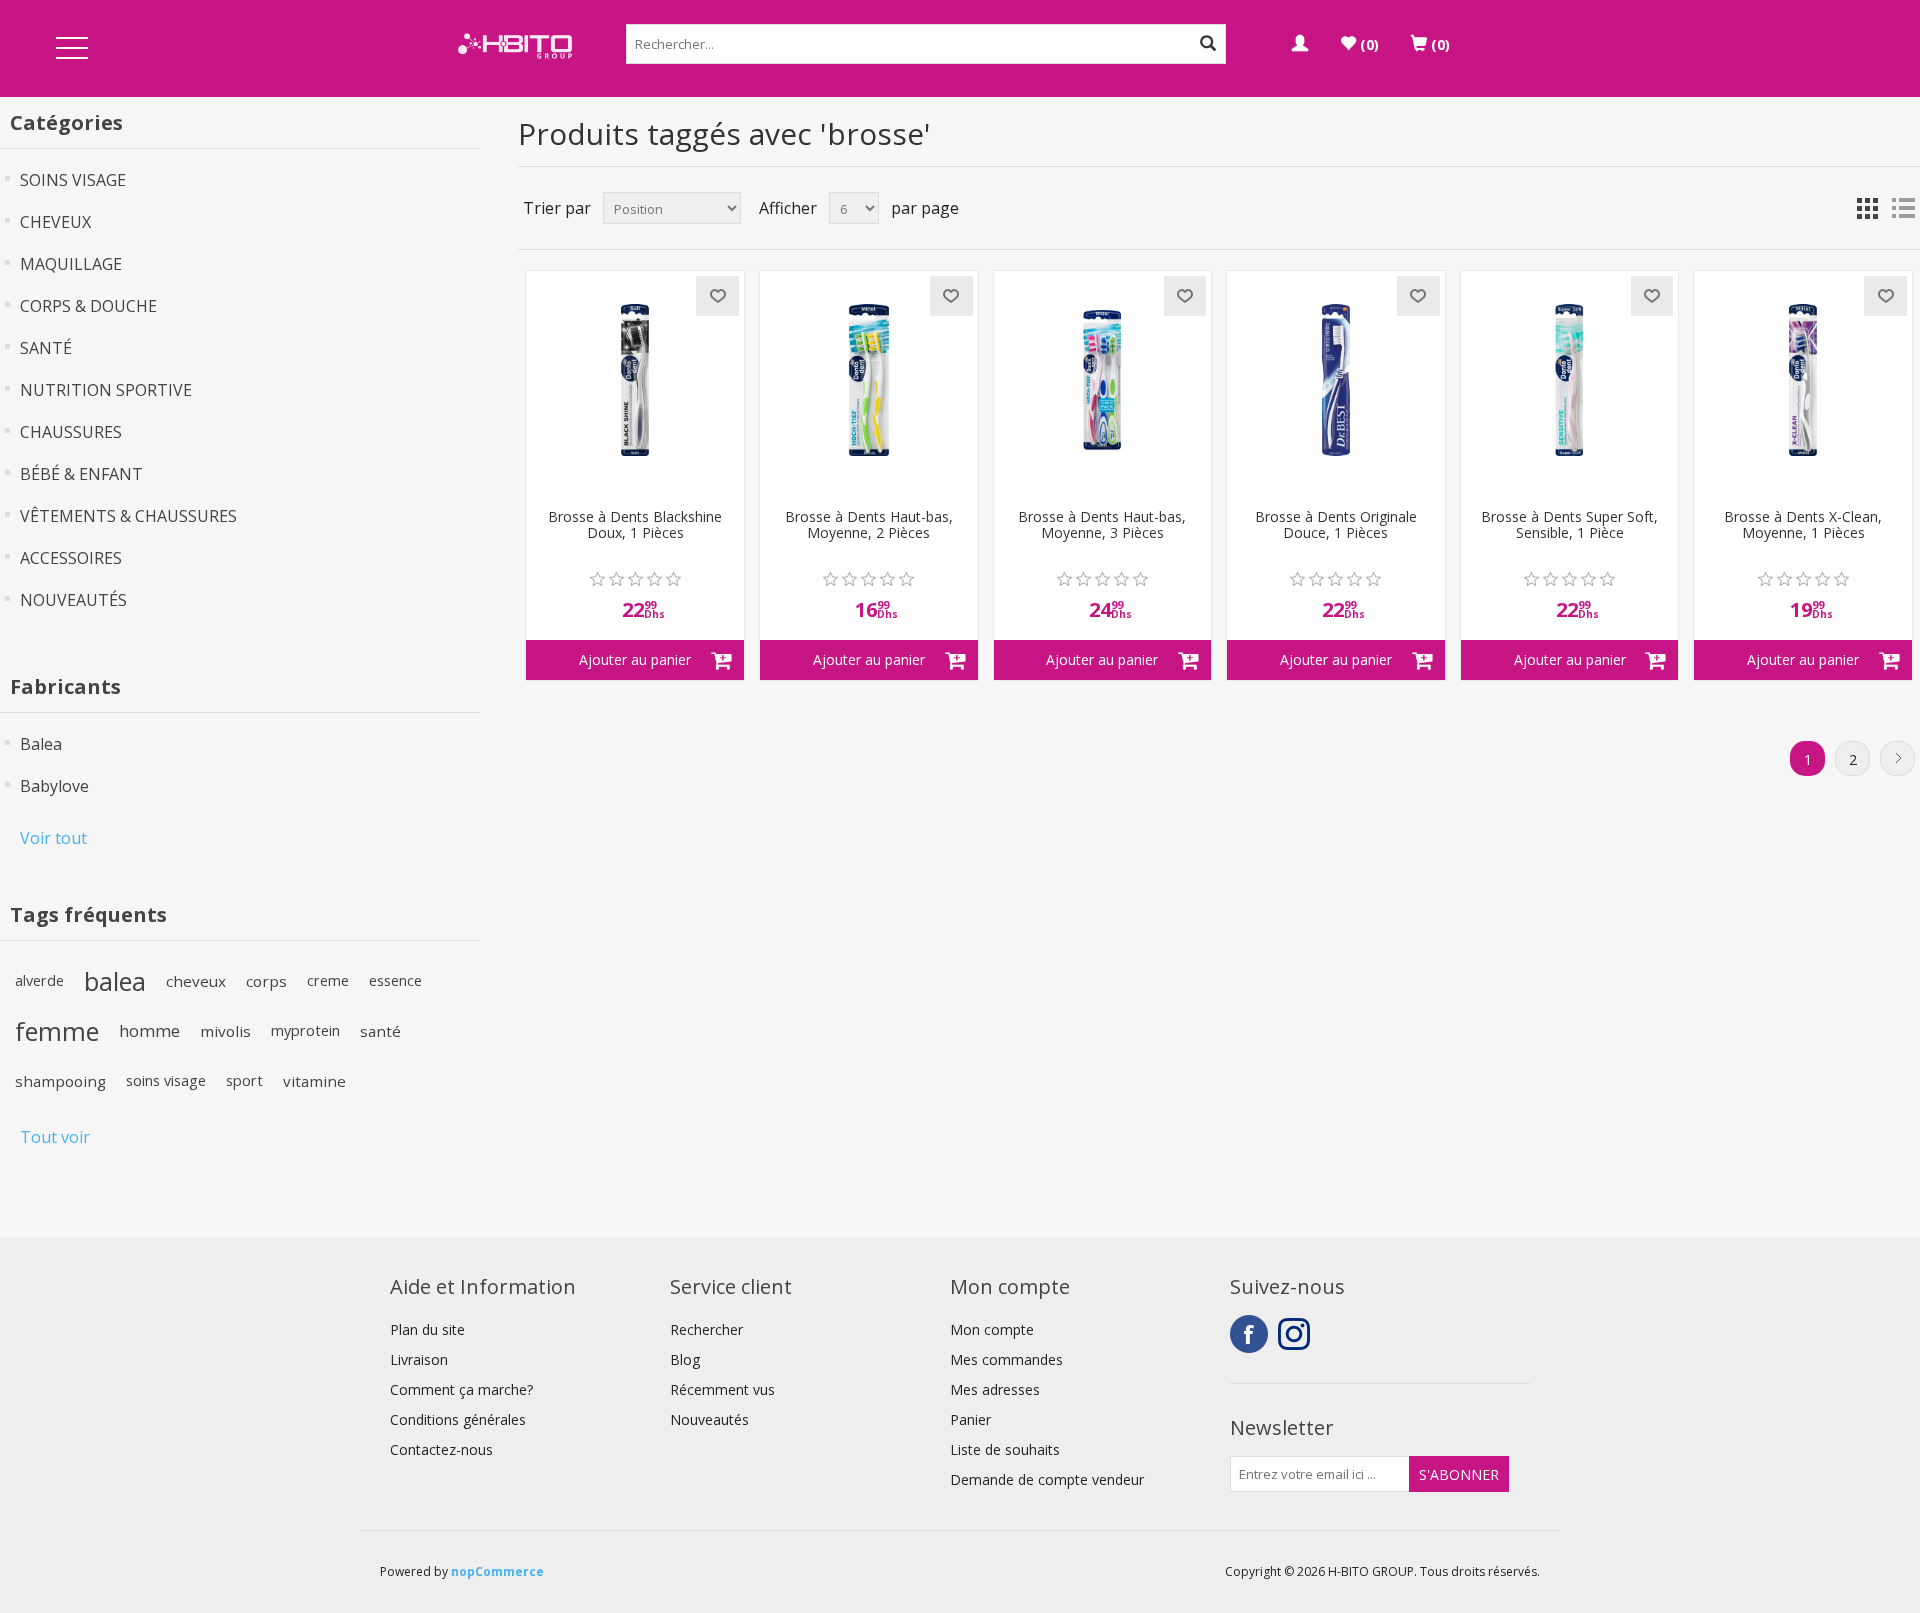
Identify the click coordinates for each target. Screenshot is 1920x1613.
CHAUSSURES (71, 432)
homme (149, 1030)
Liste (1903, 208)
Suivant (1897, 758)
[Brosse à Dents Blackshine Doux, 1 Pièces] (635, 380)
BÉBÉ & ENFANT (81, 474)
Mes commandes (1006, 1359)
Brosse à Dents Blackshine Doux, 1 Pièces (635, 526)
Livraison (419, 1359)
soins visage (166, 1080)
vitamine (314, 1081)
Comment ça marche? (461, 1389)
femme (57, 1031)
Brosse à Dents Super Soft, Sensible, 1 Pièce (1569, 526)
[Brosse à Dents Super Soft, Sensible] (1570, 380)
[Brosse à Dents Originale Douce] (1336, 380)
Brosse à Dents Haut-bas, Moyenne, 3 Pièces (1102, 526)
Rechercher (706, 1329)
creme (328, 980)
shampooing (60, 1081)
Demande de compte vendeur (1047, 1479)
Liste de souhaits (1005, 1449)
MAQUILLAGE (71, 264)
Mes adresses (995, 1389)
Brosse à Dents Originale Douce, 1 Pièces (1336, 526)
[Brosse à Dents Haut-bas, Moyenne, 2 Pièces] (869, 380)
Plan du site (427, 1329)
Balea (41, 744)
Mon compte (992, 1329)
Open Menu (72, 49)
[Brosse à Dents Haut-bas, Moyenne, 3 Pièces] (1103, 380)
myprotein (305, 1030)
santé (380, 1031)
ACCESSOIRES (71, 558)
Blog (685, 1359)
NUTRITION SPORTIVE (106, 390)
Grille (1867, 208)
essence (395, 980)
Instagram (1297, 1334)
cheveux (196, 981)
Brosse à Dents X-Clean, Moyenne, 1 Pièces (1803, 526)
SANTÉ (46, 348)
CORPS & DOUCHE (88, 306)
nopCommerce (497, 1571)
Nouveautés (709, 1419)
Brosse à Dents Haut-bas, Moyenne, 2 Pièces (869, 526)
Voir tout (53, 838)
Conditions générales (458, 1419)
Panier (970, 1419)
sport (244, 1080)
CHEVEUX (55, 222)
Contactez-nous (441, 1449)
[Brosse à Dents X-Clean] (1803, 380)
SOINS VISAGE (73, 180)
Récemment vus (722, 1389)
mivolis (225, 1031)
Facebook (1249, 1334)
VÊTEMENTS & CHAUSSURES (128, 516)
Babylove (54, 786)
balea (115, 981)
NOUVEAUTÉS (73, 600)
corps (266, 981)
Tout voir (55, 1137)
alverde (39, 980)
